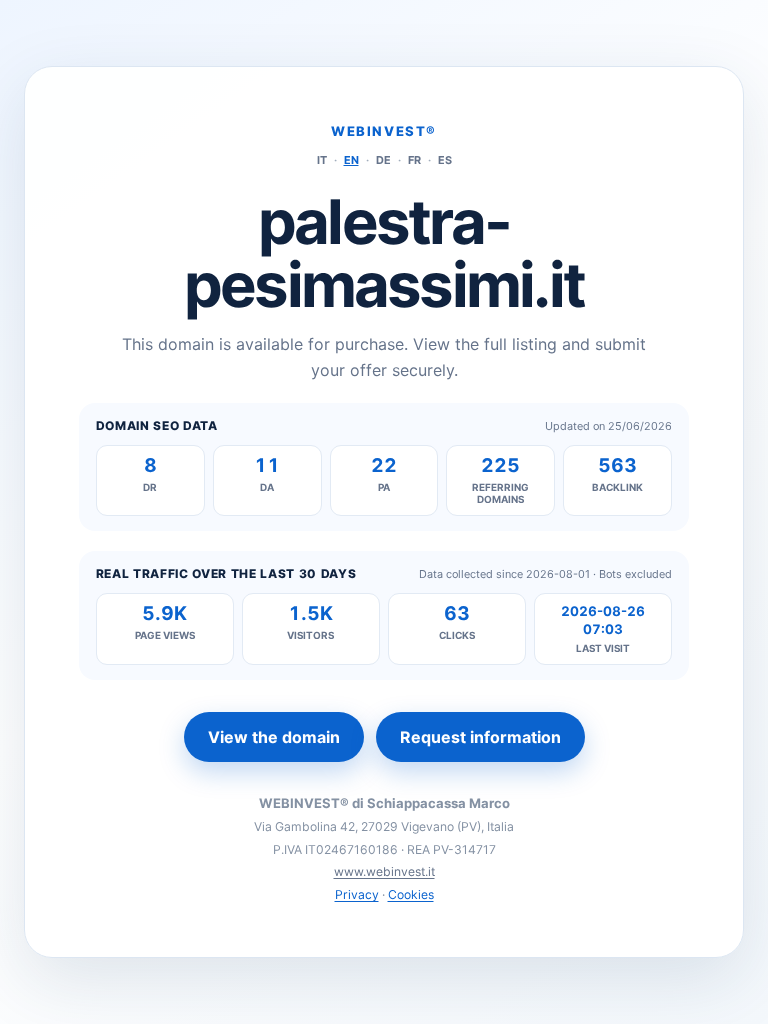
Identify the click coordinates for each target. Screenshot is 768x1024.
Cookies (411, 894)
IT (322, 160)
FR (414, 160)
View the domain (274, 737)
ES (445, 160)
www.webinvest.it (384, 871)
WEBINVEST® (384, 131)
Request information (480, 737)
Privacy (357, 894)
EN (351, 160)
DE (383, 160)
